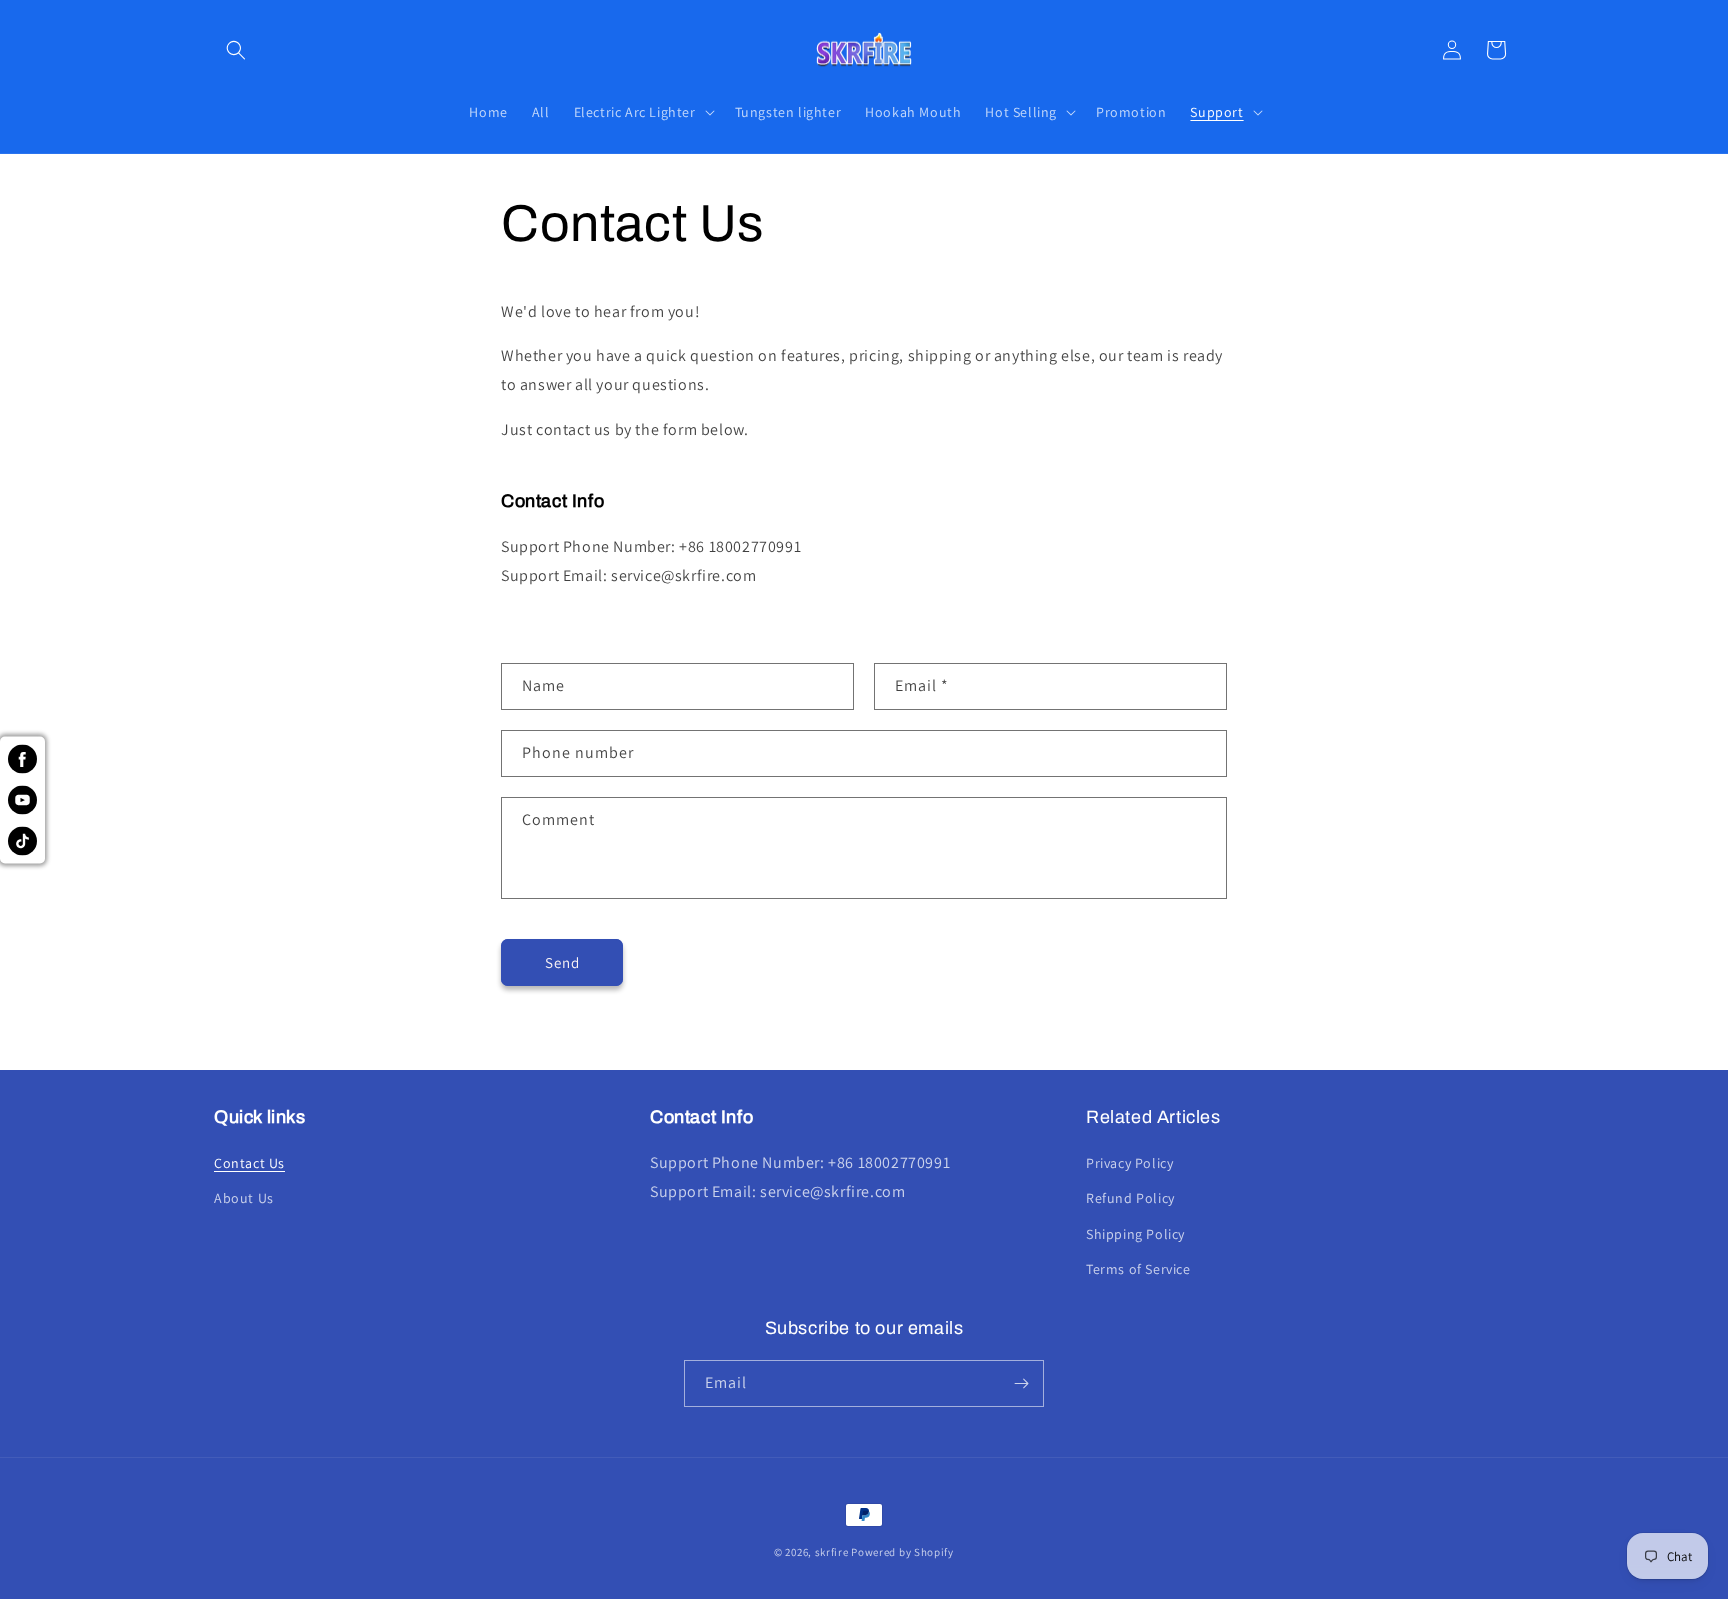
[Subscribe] (1021, 1383)
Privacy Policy (1129, 1163)
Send (562, 961)
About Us (244, 1198)
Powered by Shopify (902, 1552)
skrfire (832, 1552)
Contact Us (249, 1163)
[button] (236, 50)
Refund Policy (1130, 1198)
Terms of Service (1138, 1269)
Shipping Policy (1135, 1234)
